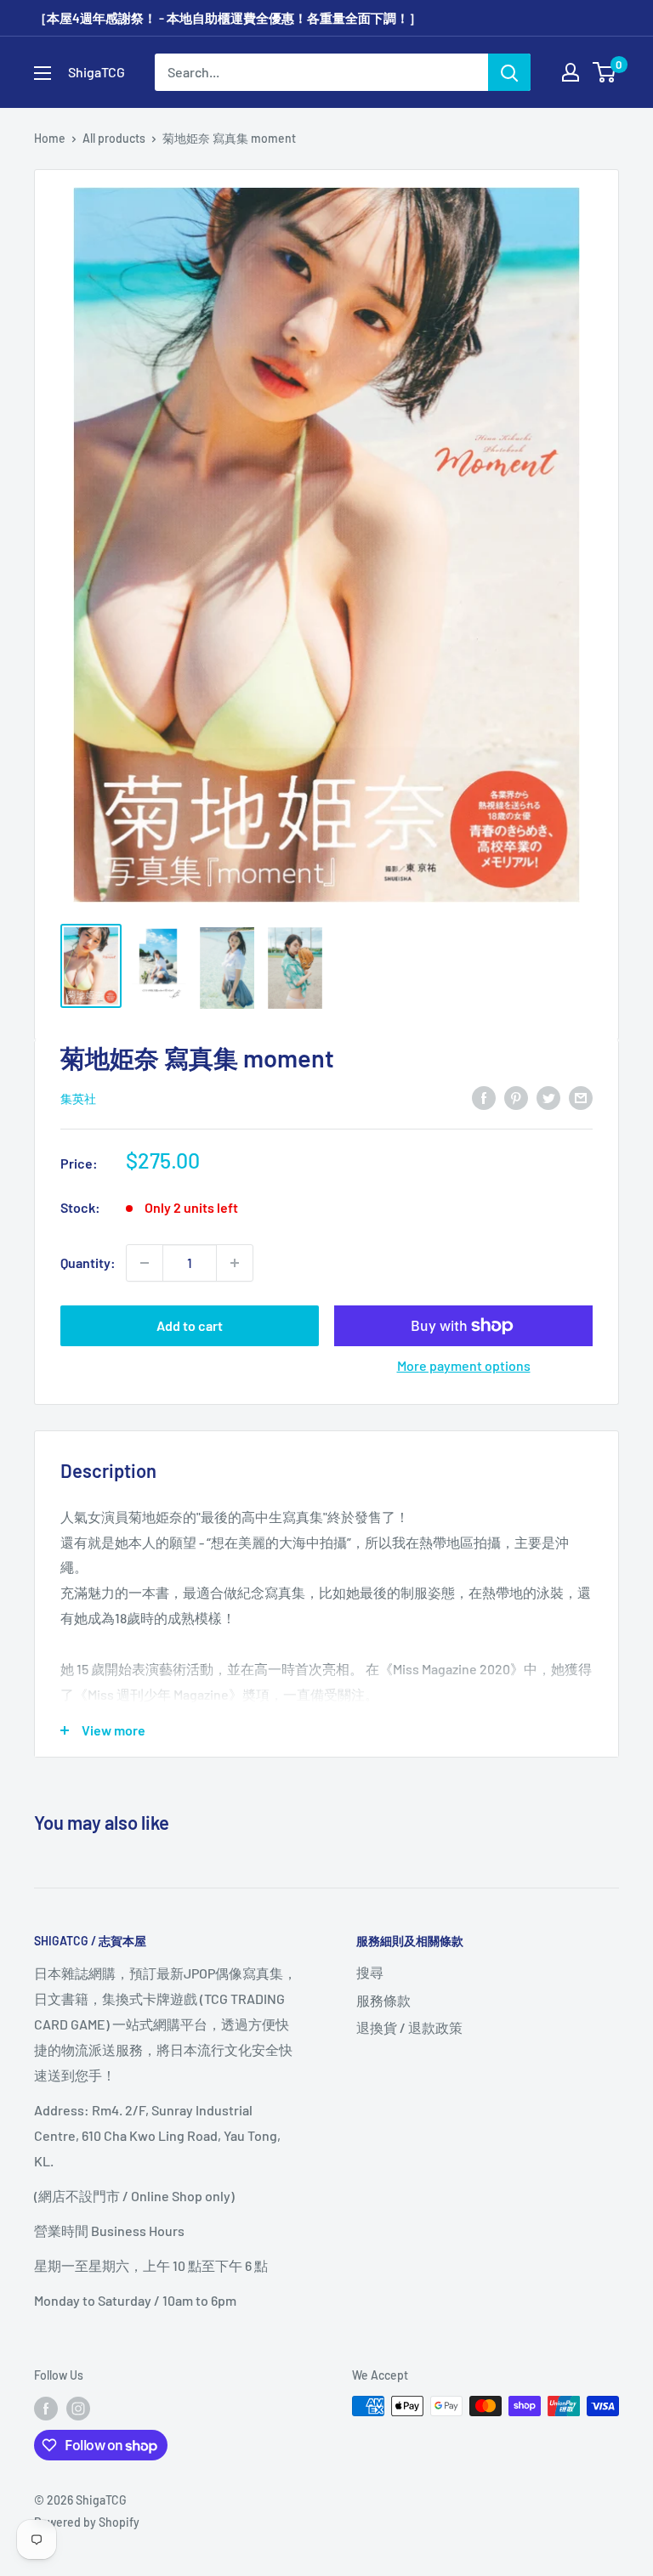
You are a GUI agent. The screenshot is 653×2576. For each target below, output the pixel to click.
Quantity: (88, 1263)
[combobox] (321, 72)
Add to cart (190, 1325)
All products (114, 138)
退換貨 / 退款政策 (409, 2027)
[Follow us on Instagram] (78, 2408)
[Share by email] (581, 1097)
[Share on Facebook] (484, 1097)
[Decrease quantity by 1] (145, 1263)
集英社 (78, 1098)
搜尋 (370, 1972)
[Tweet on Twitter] (548, 1097)
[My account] (571, 72)
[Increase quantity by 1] (235, 1263)
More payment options (464, 1365)
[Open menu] (43, 73)
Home (50, 138)
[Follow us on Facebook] (46, 2408)
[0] (605, 72)
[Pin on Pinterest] (516, 1097)
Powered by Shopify (87, 2522)
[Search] (509, 72)
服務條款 (383, 2000)
